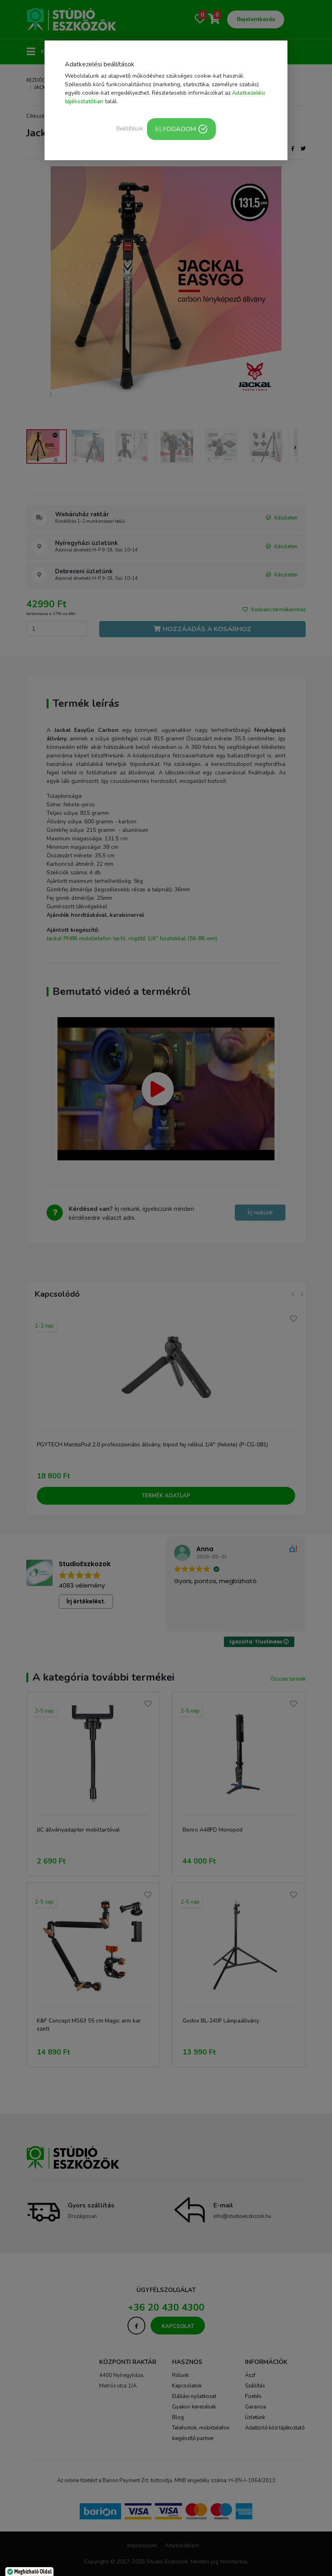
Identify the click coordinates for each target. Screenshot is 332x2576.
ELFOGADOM (176, 129)
